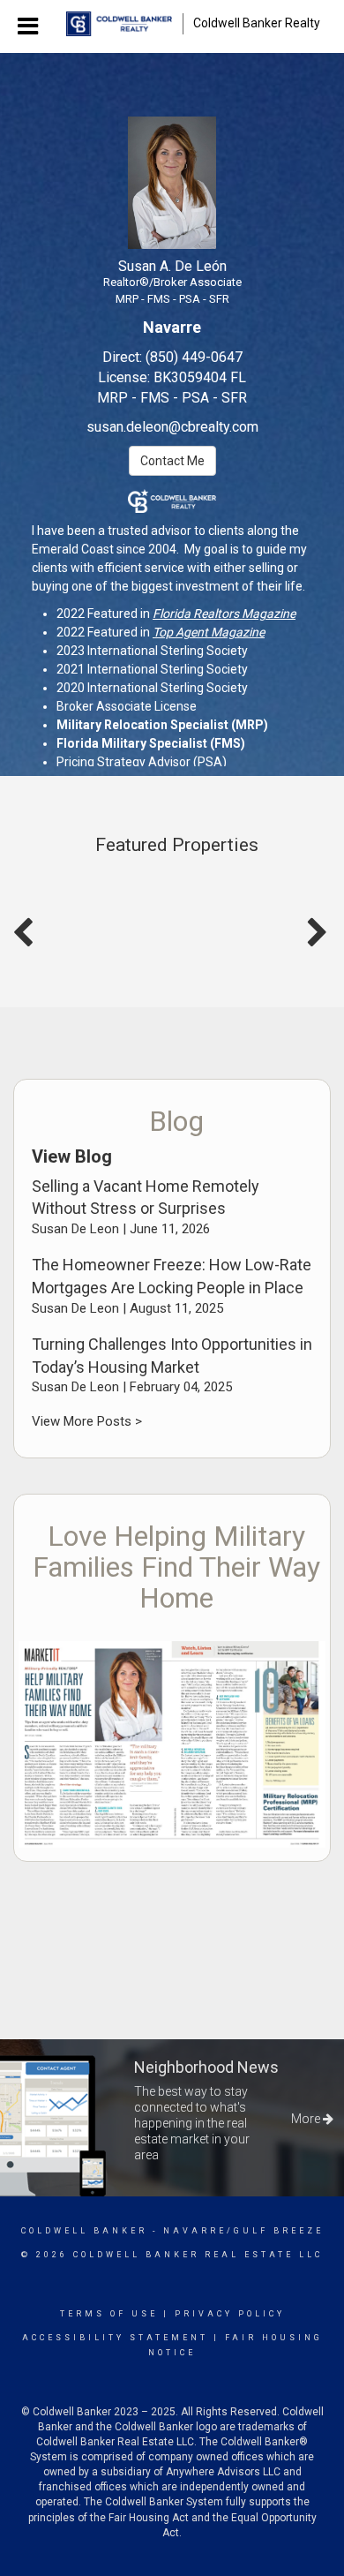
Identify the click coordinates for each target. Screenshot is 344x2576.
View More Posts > (87, 1421)
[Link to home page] (119, 24)
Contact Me (172, 461)
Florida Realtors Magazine (224, 614)
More (307, 2119)
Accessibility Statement (115, 2338)
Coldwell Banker (84, 2231)
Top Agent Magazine (209, 632)
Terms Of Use (109, 2314)
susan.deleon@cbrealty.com (172, 427)
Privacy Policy (230, 2314)
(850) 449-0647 (194, 357)
